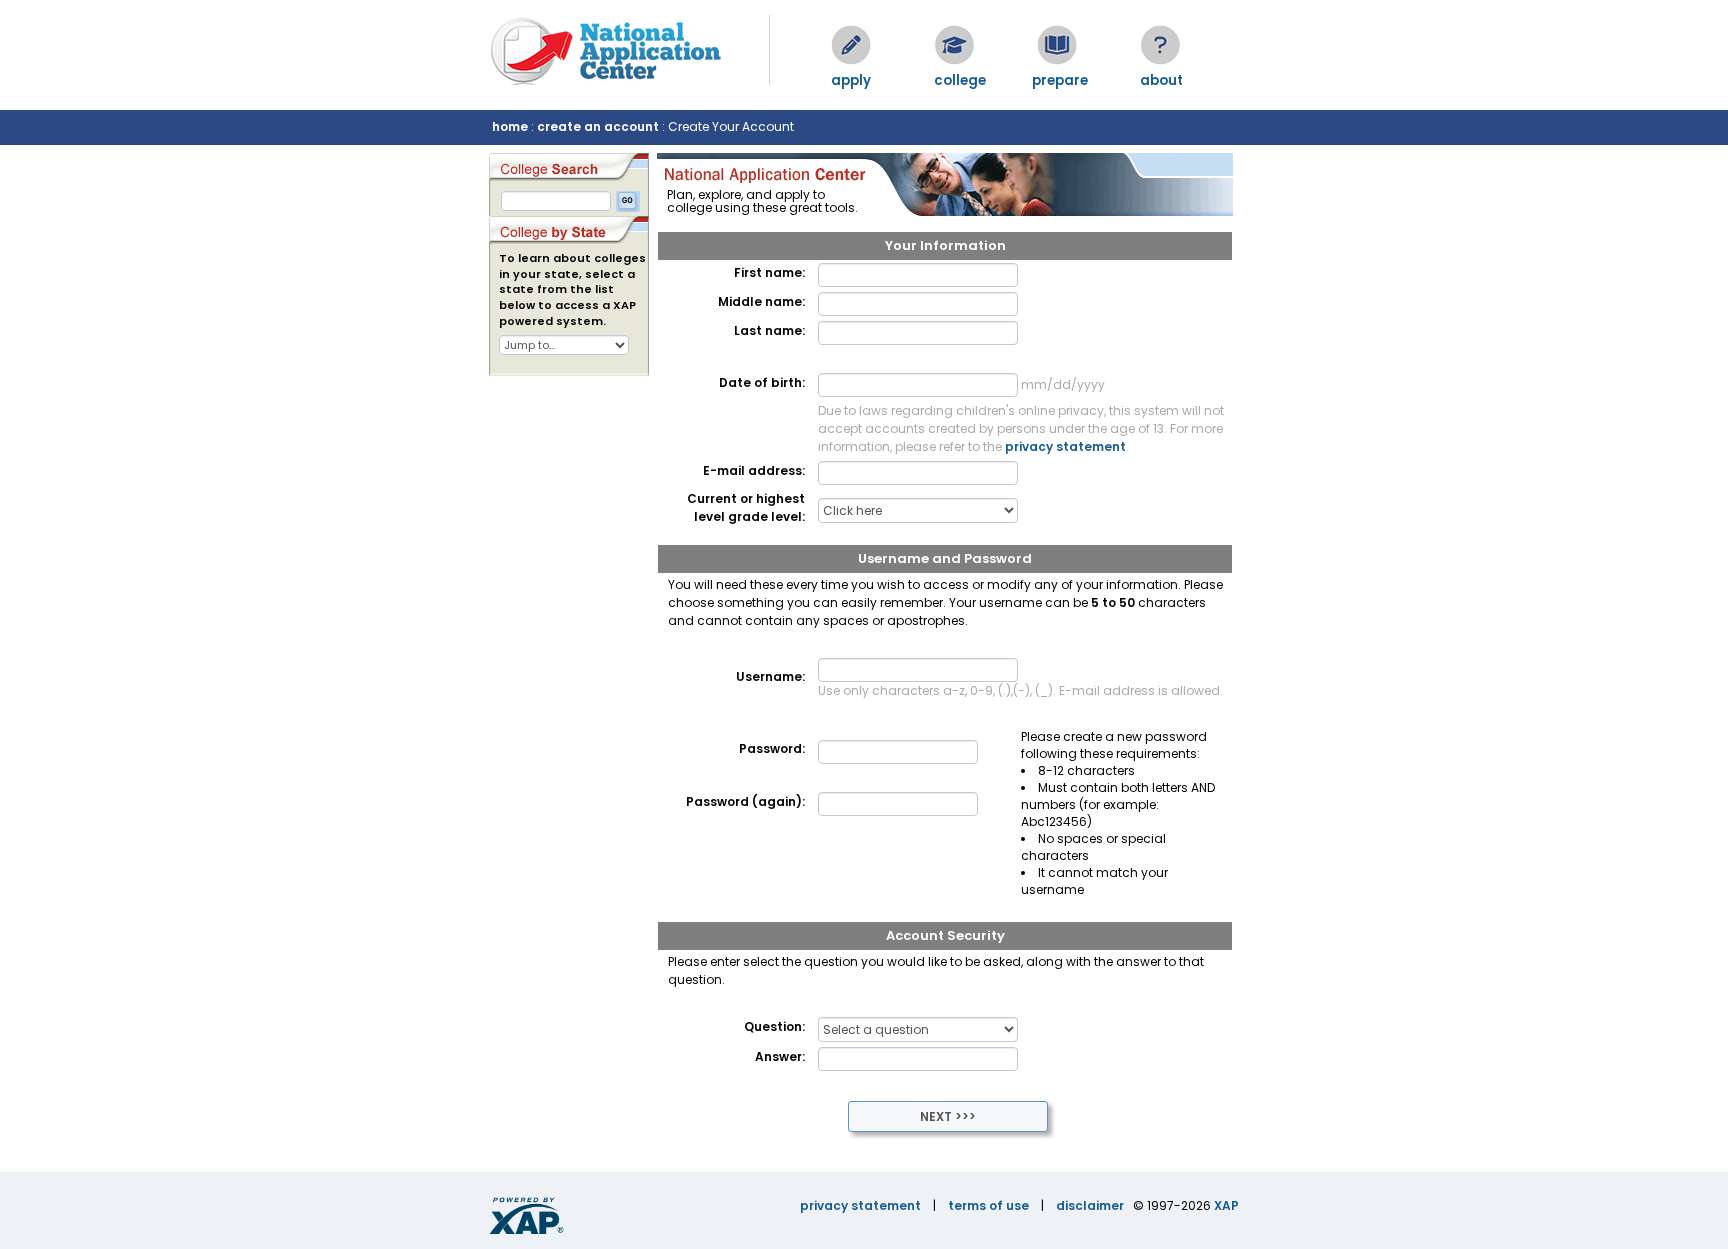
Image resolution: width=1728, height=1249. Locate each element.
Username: (770, 676)
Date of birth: (762, 382)
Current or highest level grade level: (746, 507)
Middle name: (761, 301)
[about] (1160, 45)
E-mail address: (754, 470)
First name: (769, 272)
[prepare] (1057, 45)
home (510, 126)
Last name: (769, 330)
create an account (598, 126)
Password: (772, 748)
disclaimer (1090, 1205)
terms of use (988, 1205)
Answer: (780, 1056)
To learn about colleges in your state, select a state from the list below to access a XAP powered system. (572, 290)
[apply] (851, 45)
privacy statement (1065, 446)
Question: (774, 1026)
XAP (1226, 1205)
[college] (954, 45)
